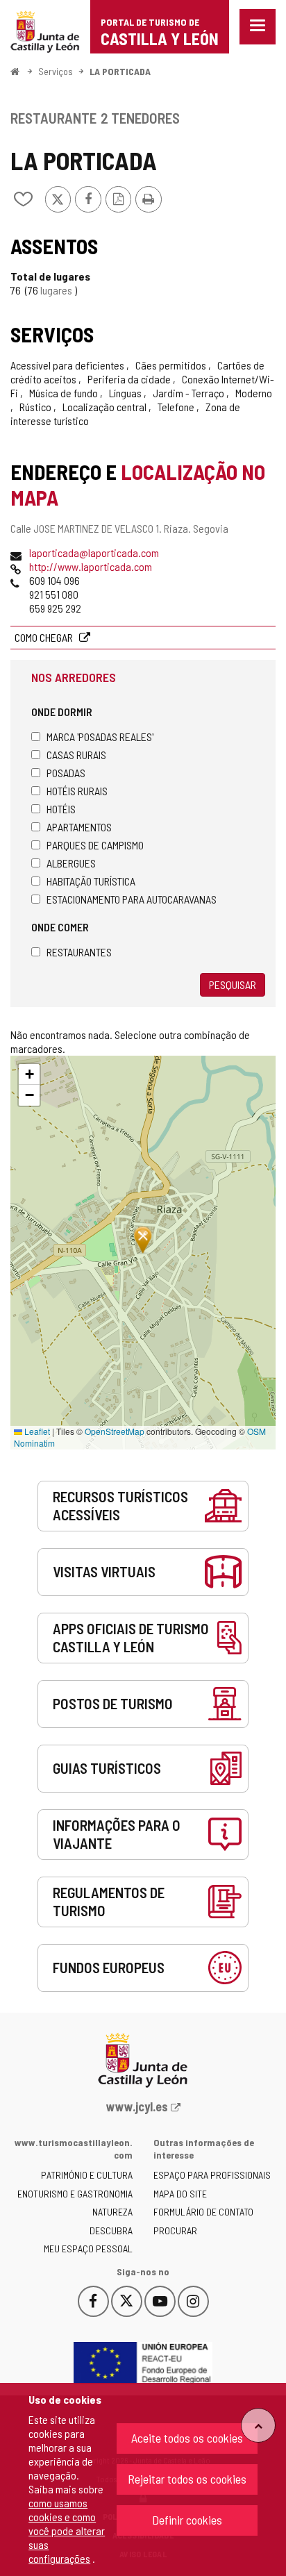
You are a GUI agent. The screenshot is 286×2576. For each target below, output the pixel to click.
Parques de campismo (95, 845)
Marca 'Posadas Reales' (100, 737)
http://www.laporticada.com (91, 566)
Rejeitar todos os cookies (187, 2479)
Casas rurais (76, 755)
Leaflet (36, 1431)
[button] (29, 1074)
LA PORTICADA (120, 71)
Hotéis (61, 809)
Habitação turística (91, 881)
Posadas (66, 773)
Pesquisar (233, 984)
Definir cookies (187, 2520)
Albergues (71, 863)
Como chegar (45, 637)
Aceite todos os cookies (187, 2438)
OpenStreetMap (115, 1431)
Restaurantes (79, 952)
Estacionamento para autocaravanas (132, 899)
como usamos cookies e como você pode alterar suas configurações (67, 2531)
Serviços (56, 71)
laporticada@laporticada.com (94, 552)
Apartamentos (79, 827)
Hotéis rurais (77, 791)
